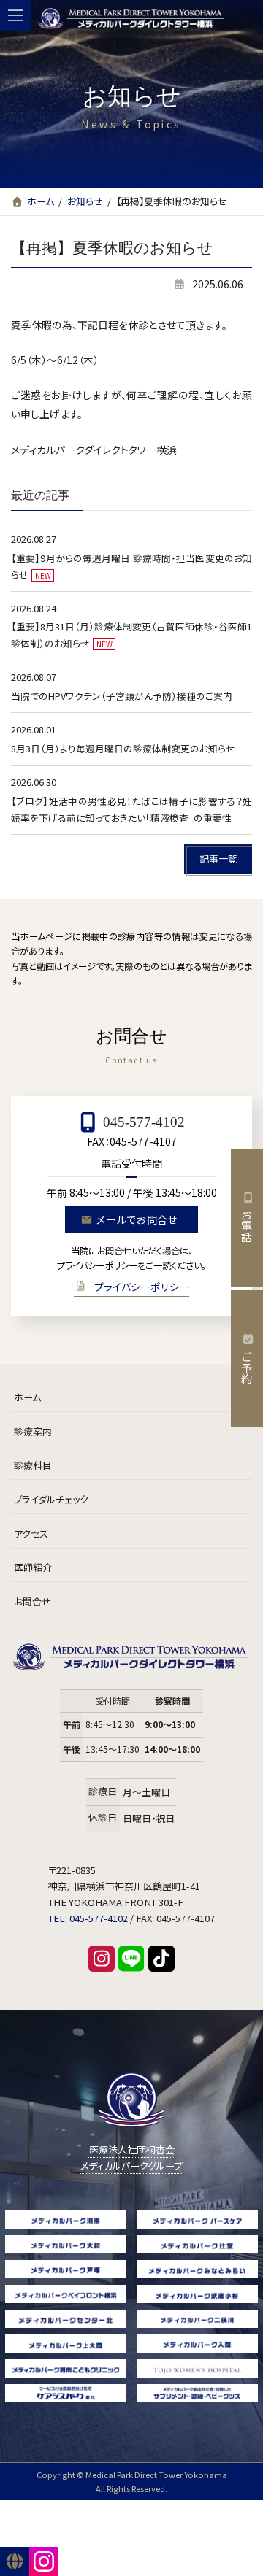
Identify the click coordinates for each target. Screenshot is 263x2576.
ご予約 (247, 1367)
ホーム (27, 1398)
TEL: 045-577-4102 (88, 1919)
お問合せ (33, 1601)
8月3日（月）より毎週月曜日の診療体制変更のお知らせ (123, 748)
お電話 (247, 1226)
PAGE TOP (246, 2562)
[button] (218, 859)
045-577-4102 (144, 1122)
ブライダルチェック (51, 1499)
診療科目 (33, 1466)
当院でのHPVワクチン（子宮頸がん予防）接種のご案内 (122, 697)
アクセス (31, 1534)
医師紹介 (33, 1568)
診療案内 (33, 1431)
